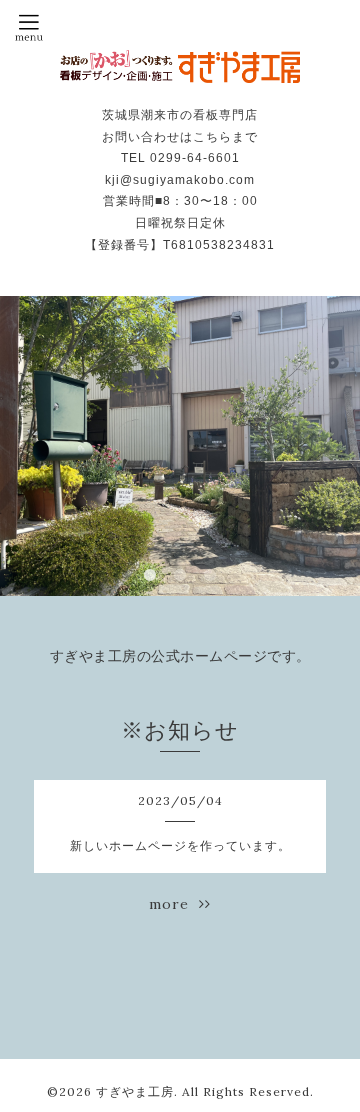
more (174, 904)
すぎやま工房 (135, 1091)
